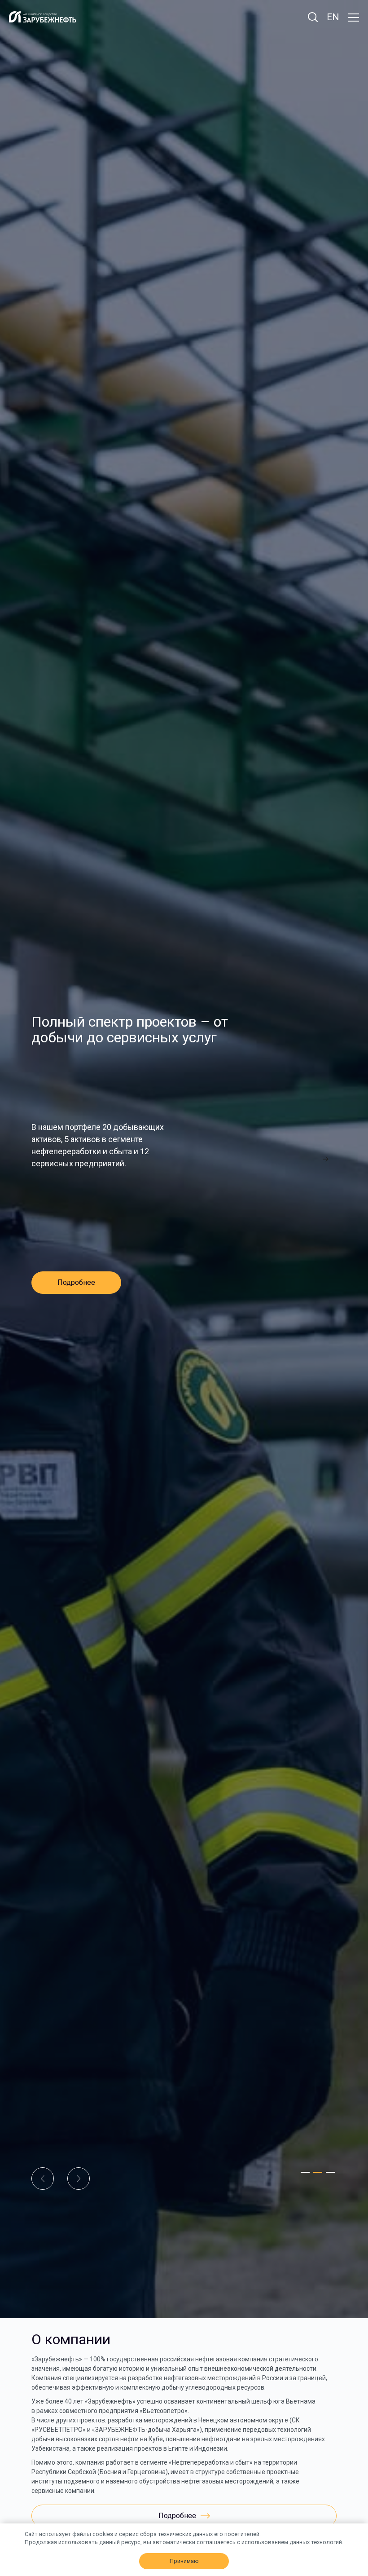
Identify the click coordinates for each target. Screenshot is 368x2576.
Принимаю (184, 2561)
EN (333, 17)
